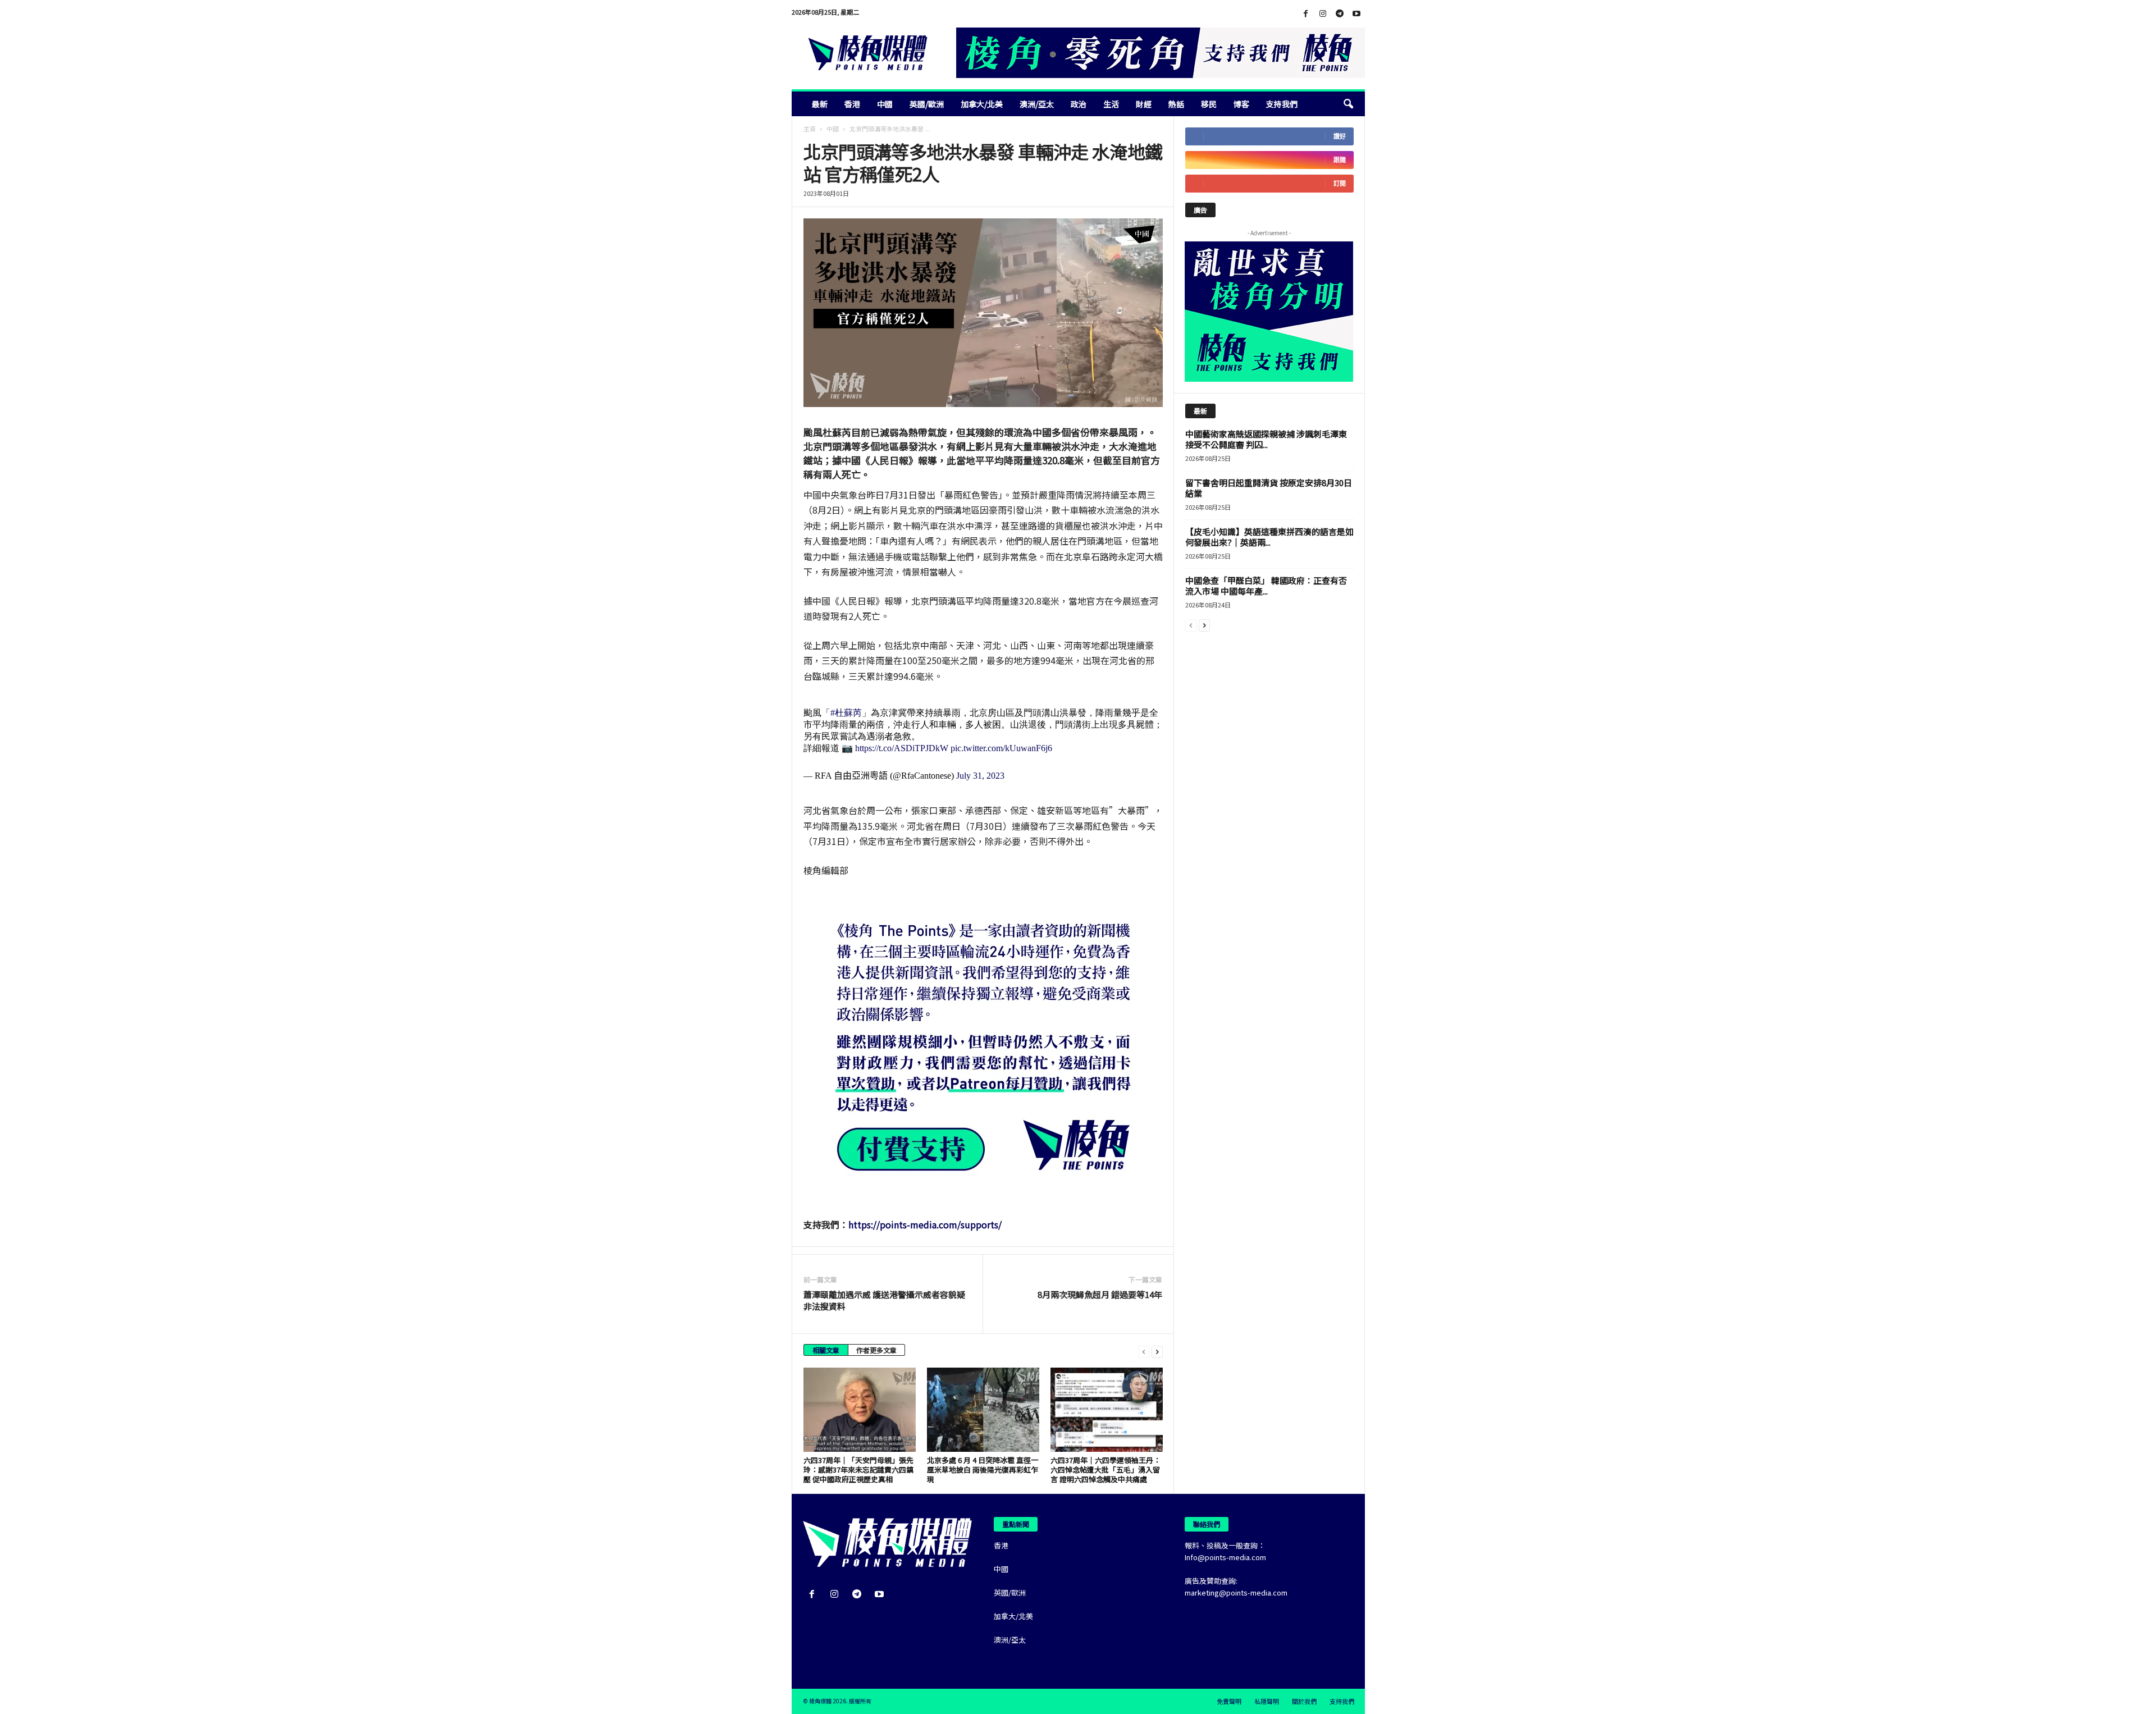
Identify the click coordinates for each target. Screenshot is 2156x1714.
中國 (885, 104)
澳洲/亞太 (1037, 104)
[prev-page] (1144, 1351)
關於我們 (1304, 1701)
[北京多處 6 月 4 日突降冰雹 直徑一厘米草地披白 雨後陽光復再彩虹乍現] (983, 1410)
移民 (1209, 104)
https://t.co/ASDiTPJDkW (902, 748)
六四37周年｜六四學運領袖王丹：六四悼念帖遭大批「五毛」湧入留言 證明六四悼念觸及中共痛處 (1106, 1470)
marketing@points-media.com (1236, 1592)
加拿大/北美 (982, 104)
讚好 (1340, 136)
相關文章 (826, 1350)
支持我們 (1282, 104)
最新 (820, 104)
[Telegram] (1340, 14)
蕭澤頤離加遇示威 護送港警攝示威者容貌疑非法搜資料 (884, 1300)
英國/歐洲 (927, 104)
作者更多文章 (876, 1350)
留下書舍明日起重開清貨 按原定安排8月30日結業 (1269, 488)
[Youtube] (1356, 14)
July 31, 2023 (980, 776)
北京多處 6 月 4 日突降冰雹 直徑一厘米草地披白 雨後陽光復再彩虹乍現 (983, 1470)
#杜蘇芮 (846, 713)
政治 (1079, 104)
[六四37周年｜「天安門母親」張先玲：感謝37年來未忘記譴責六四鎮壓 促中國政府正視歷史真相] (860, 1410)
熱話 (1176, 104)
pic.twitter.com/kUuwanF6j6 (1001, 748)
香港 (852, 104)
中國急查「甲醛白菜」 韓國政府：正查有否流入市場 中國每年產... (1266, 586)
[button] (1348, 104)
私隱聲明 (1267, 1701)
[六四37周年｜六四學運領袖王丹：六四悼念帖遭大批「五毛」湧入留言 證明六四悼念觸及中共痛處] (1107, 1410)
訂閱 (1340, 183)
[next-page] (1157, 1351)
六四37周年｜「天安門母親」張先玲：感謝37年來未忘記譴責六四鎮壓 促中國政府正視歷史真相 (858, 1470)
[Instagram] (1323, 14)
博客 (1241, 104)
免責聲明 (1229, 1701)
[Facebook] (1306, 14)
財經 (1144, 104)
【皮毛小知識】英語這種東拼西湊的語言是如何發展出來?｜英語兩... (1269, 537)
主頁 (810, 129)
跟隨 (1340, 160)
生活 (1111, 104)
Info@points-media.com (1225, 1557)
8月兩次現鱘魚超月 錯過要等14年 (1100, 1294)
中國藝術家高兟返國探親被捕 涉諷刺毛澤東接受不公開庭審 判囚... (1266, 439)
